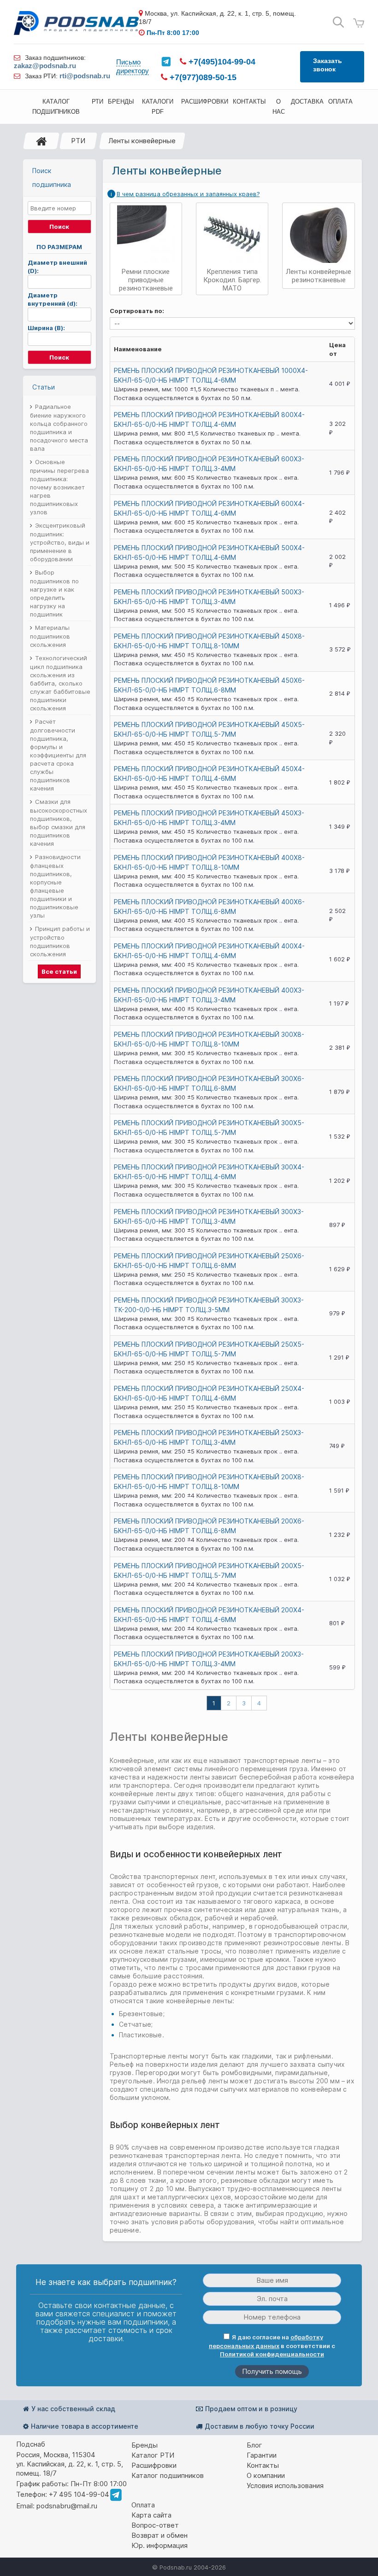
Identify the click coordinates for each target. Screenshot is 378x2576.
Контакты (263, 2465)
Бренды (145, 2445)
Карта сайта (151, 2515)
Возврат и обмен (159, 2535)
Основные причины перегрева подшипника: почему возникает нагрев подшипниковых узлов (59, 487)
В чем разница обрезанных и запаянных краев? (188, 194)
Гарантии (262, 2455)
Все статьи (59, 971)
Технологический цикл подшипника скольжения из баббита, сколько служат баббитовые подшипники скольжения (60, 683)
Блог (254, 2445)
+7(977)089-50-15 (202, 77)
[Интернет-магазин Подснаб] (76, 23)
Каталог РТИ (153, 2455)
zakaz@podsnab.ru (45, 66)
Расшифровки (154, 2465)
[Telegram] (166, 62)
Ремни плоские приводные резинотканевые (146, 280)
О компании (266, 2475)
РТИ (78, 141)
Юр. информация (159, 2545)
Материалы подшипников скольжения (50, 636)
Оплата (143, 2505)
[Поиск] (338, 22)
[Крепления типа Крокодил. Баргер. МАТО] (232, 234)
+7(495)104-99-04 (221, 62)
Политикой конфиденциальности (272, 2354)
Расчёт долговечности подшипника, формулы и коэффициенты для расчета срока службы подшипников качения (58, 755)
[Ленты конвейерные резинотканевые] (318, 234)
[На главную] (41, 141)
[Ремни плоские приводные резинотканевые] (146, 234)
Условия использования (285, 2486)
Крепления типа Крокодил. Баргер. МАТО (232, 280)
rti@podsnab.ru (85, 76)
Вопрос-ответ (155, 2525)
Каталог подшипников (168, 2475)
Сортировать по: (137, 311)
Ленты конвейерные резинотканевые (319, 276)
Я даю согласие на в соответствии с (272, 2346)
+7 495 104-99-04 (79, 2494)
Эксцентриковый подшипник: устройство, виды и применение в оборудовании (60, 542)
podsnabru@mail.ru (67, 2506)
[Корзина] (359, 23)
